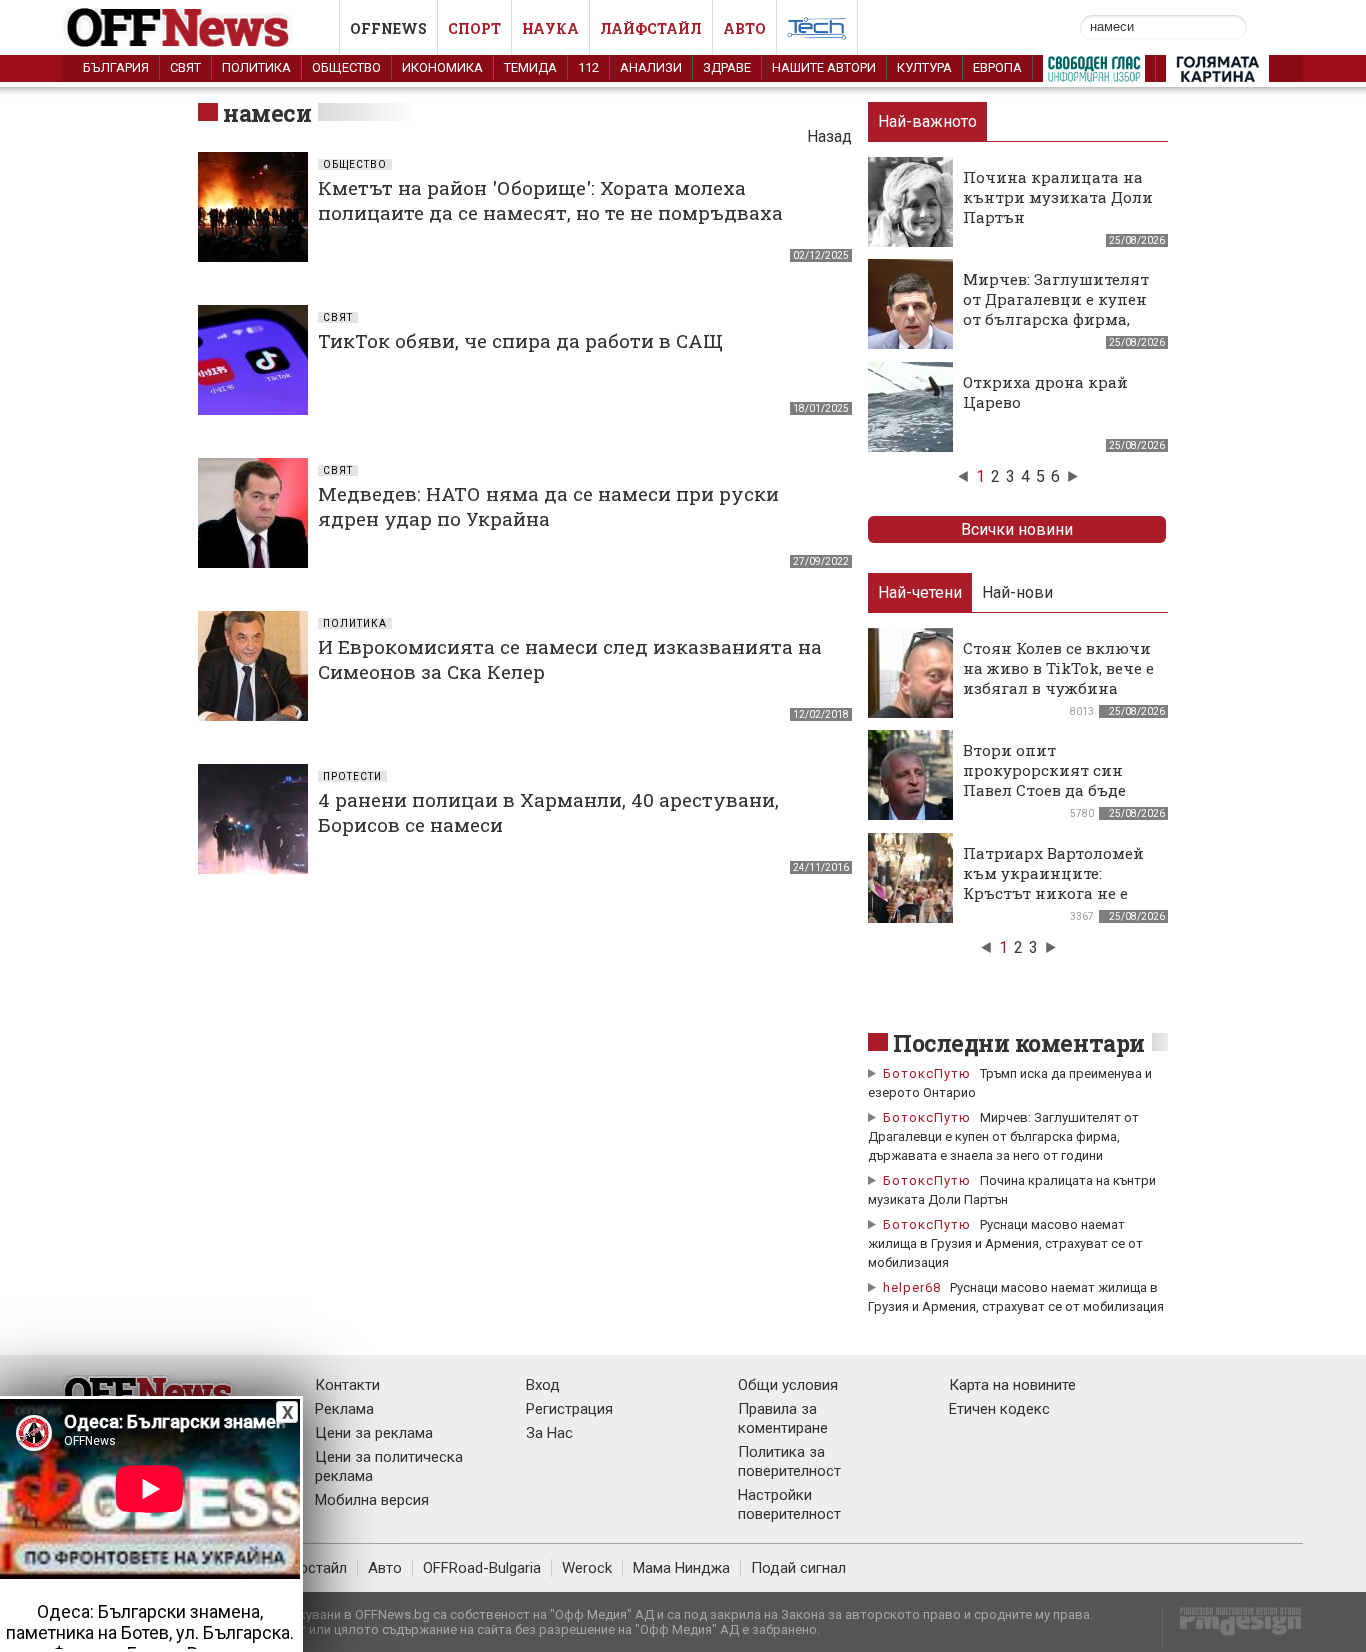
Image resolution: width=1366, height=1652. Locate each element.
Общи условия (788, 1385)
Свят (185, 67)
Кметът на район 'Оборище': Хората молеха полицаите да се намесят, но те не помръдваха (550, 200)
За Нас (549, 1433)
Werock (587, 1568)
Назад (829, 136)
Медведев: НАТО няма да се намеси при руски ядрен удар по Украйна (548, 506)
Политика (256, 67)
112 (588, 67)
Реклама (344, 1409)
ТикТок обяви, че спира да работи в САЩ (520, 340)
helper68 (912, 1287)
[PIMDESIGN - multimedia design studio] (1232, 1627)
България (116, 67)
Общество (346, 67)
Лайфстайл (651, 28)
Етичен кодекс (999, 1409)
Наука (550, 28)
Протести (352, 776)
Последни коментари (1019, 1043)
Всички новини (1017, 529)
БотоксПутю (927, 1073)
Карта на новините (1012, 1385)
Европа (997, 67)
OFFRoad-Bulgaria (482, 1568)
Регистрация (569, 1409)
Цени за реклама (374, 1433)
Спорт (474, 28)
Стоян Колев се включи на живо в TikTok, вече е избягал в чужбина (1058, 668)
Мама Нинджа (681, 1568)
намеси (267, 113)
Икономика (442, 67)
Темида (530, 67)
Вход (543, 1385)
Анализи (651, 67)
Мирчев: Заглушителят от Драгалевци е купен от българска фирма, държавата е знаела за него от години (1056, 319)
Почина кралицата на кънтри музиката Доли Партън (1058, 197)
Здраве (727, 67)
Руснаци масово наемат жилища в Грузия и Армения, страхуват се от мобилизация (1005, 1243)
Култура (924, 67)
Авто (744, 28)
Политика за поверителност (789, 1461)
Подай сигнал (798, 1568)
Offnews (388, 28)
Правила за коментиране (783, 1418)
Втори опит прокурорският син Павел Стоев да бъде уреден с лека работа (1047, 780)
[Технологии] (817, 32)
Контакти (347, 1385)
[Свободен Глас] (1094, 73)
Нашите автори (824, 67)
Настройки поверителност (789, 1504)
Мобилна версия (372, 1500)
